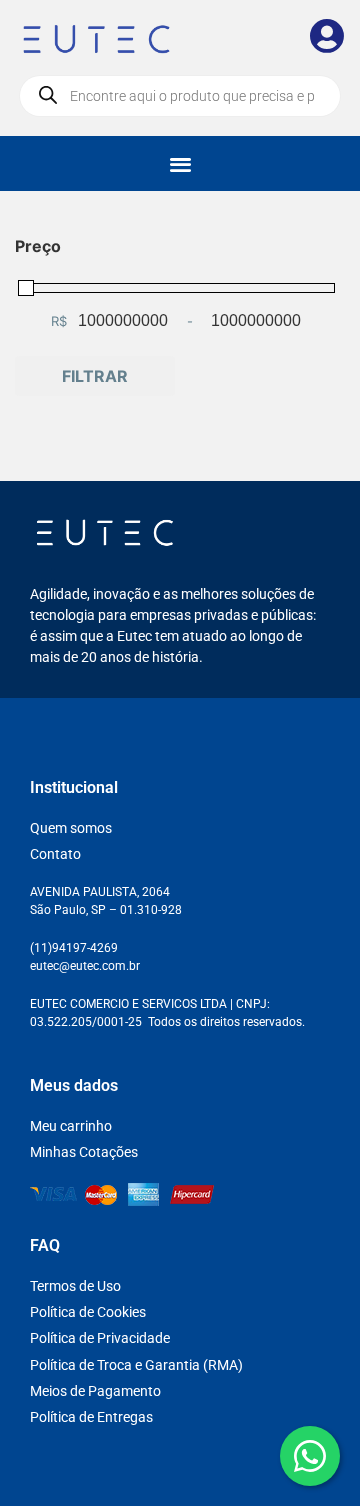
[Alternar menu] (180, 163)
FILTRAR (95, 376)
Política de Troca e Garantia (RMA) (136, 1365)
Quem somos (71, 828)
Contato (55, 854)
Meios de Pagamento (95, 1391)
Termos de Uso (75, 1286)
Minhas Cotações (84, 1152)
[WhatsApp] (310, 1456)
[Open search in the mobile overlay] (180, 96)
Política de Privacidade (100, 1338)
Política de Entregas (91, 1417)
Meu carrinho (71, 1126)
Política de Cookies (88, 1312)
